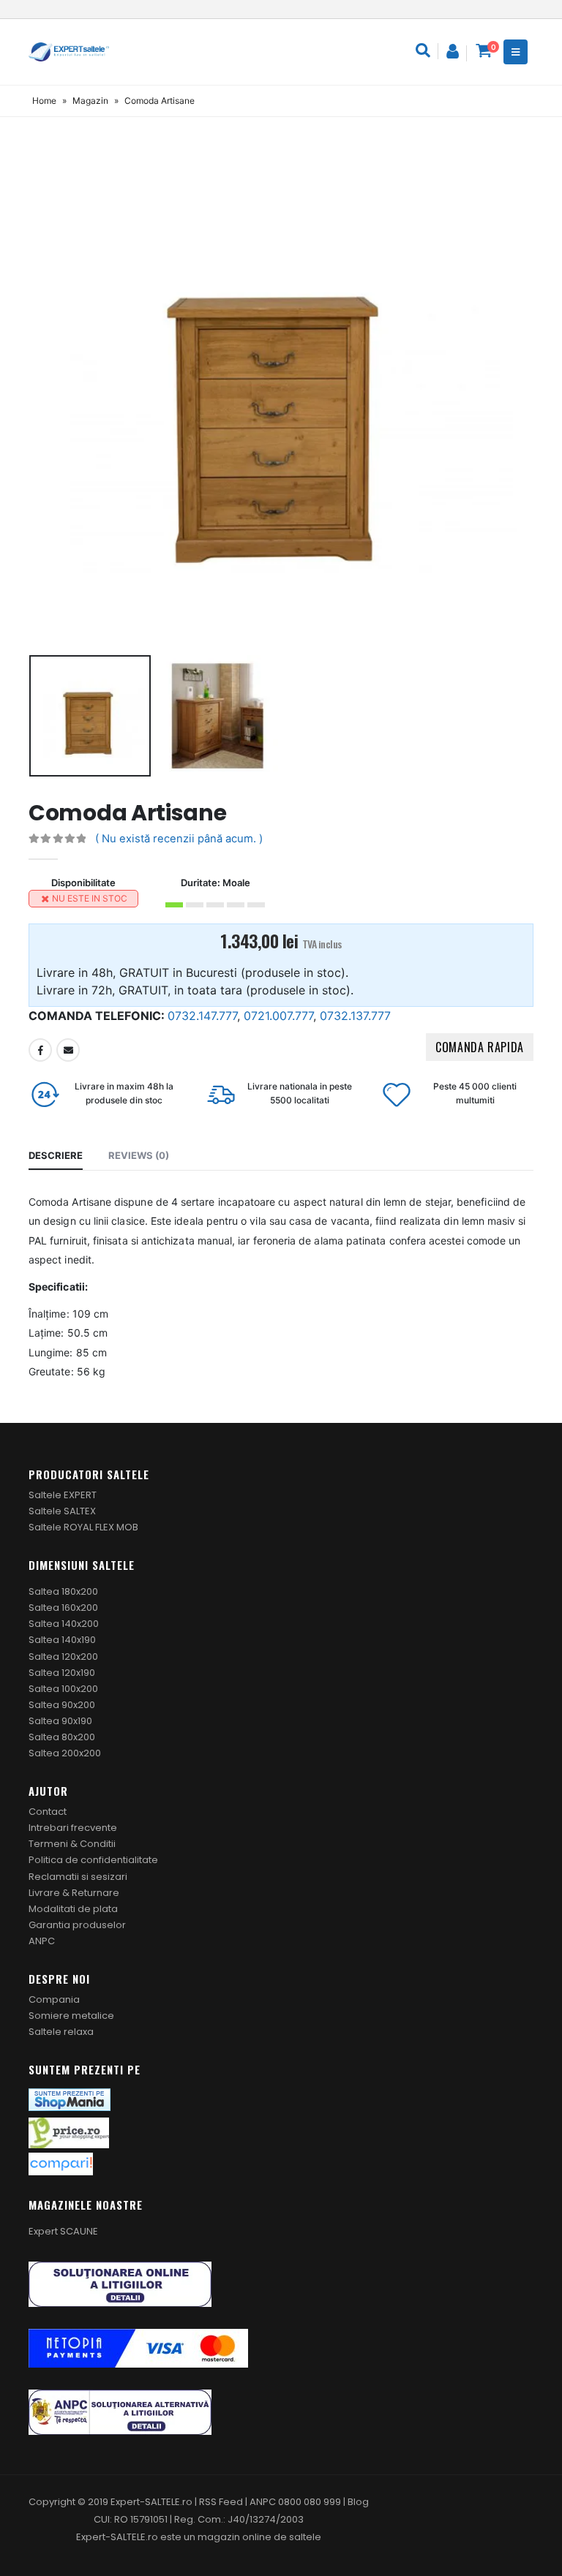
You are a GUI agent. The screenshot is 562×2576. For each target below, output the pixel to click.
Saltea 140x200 (64, 1624)
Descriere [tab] (56, 1155)
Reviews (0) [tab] (139, 1155)
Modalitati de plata (73, 1909)
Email (68, 1050)
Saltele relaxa (61, 2032)
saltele (305, 2537)
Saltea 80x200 (62, 1737)
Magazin (90, 101)
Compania (54, 1999)
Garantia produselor (77, 1925)
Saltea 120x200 (63, 1657)
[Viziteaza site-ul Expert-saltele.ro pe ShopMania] (70, 2099)
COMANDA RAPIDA (480, 1047)
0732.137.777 (355, 1016)
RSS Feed (221, 2502)
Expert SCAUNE (63, 2231)
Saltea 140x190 (62, 1640)
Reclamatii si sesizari (78, 1877)
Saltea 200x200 (65, 1753)
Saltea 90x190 (60, 1721)
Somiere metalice (71, 2016)
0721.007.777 (278, 1016)
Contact (48, 1812)
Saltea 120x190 (62, 1673)
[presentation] (47, 398)
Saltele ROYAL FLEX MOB (83, 1527)
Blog (358, 2502)
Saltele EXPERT (63, 1495)
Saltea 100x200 (63, 1689)
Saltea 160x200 (63, 1608)
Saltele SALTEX (62, 1511)
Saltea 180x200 (63, 1591)
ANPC (42, 1941)
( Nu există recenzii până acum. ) (179, 839)
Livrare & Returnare (74, 1893)
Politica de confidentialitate (93, 1860)
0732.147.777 (202, 1016)
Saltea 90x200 (62, 1705)
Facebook (40, 1050)
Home (44, 101)
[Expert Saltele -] (69, 52)
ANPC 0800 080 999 (296, 2502)
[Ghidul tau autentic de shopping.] (61, 2163)
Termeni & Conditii (72, 1844)
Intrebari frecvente (73, 1828)
